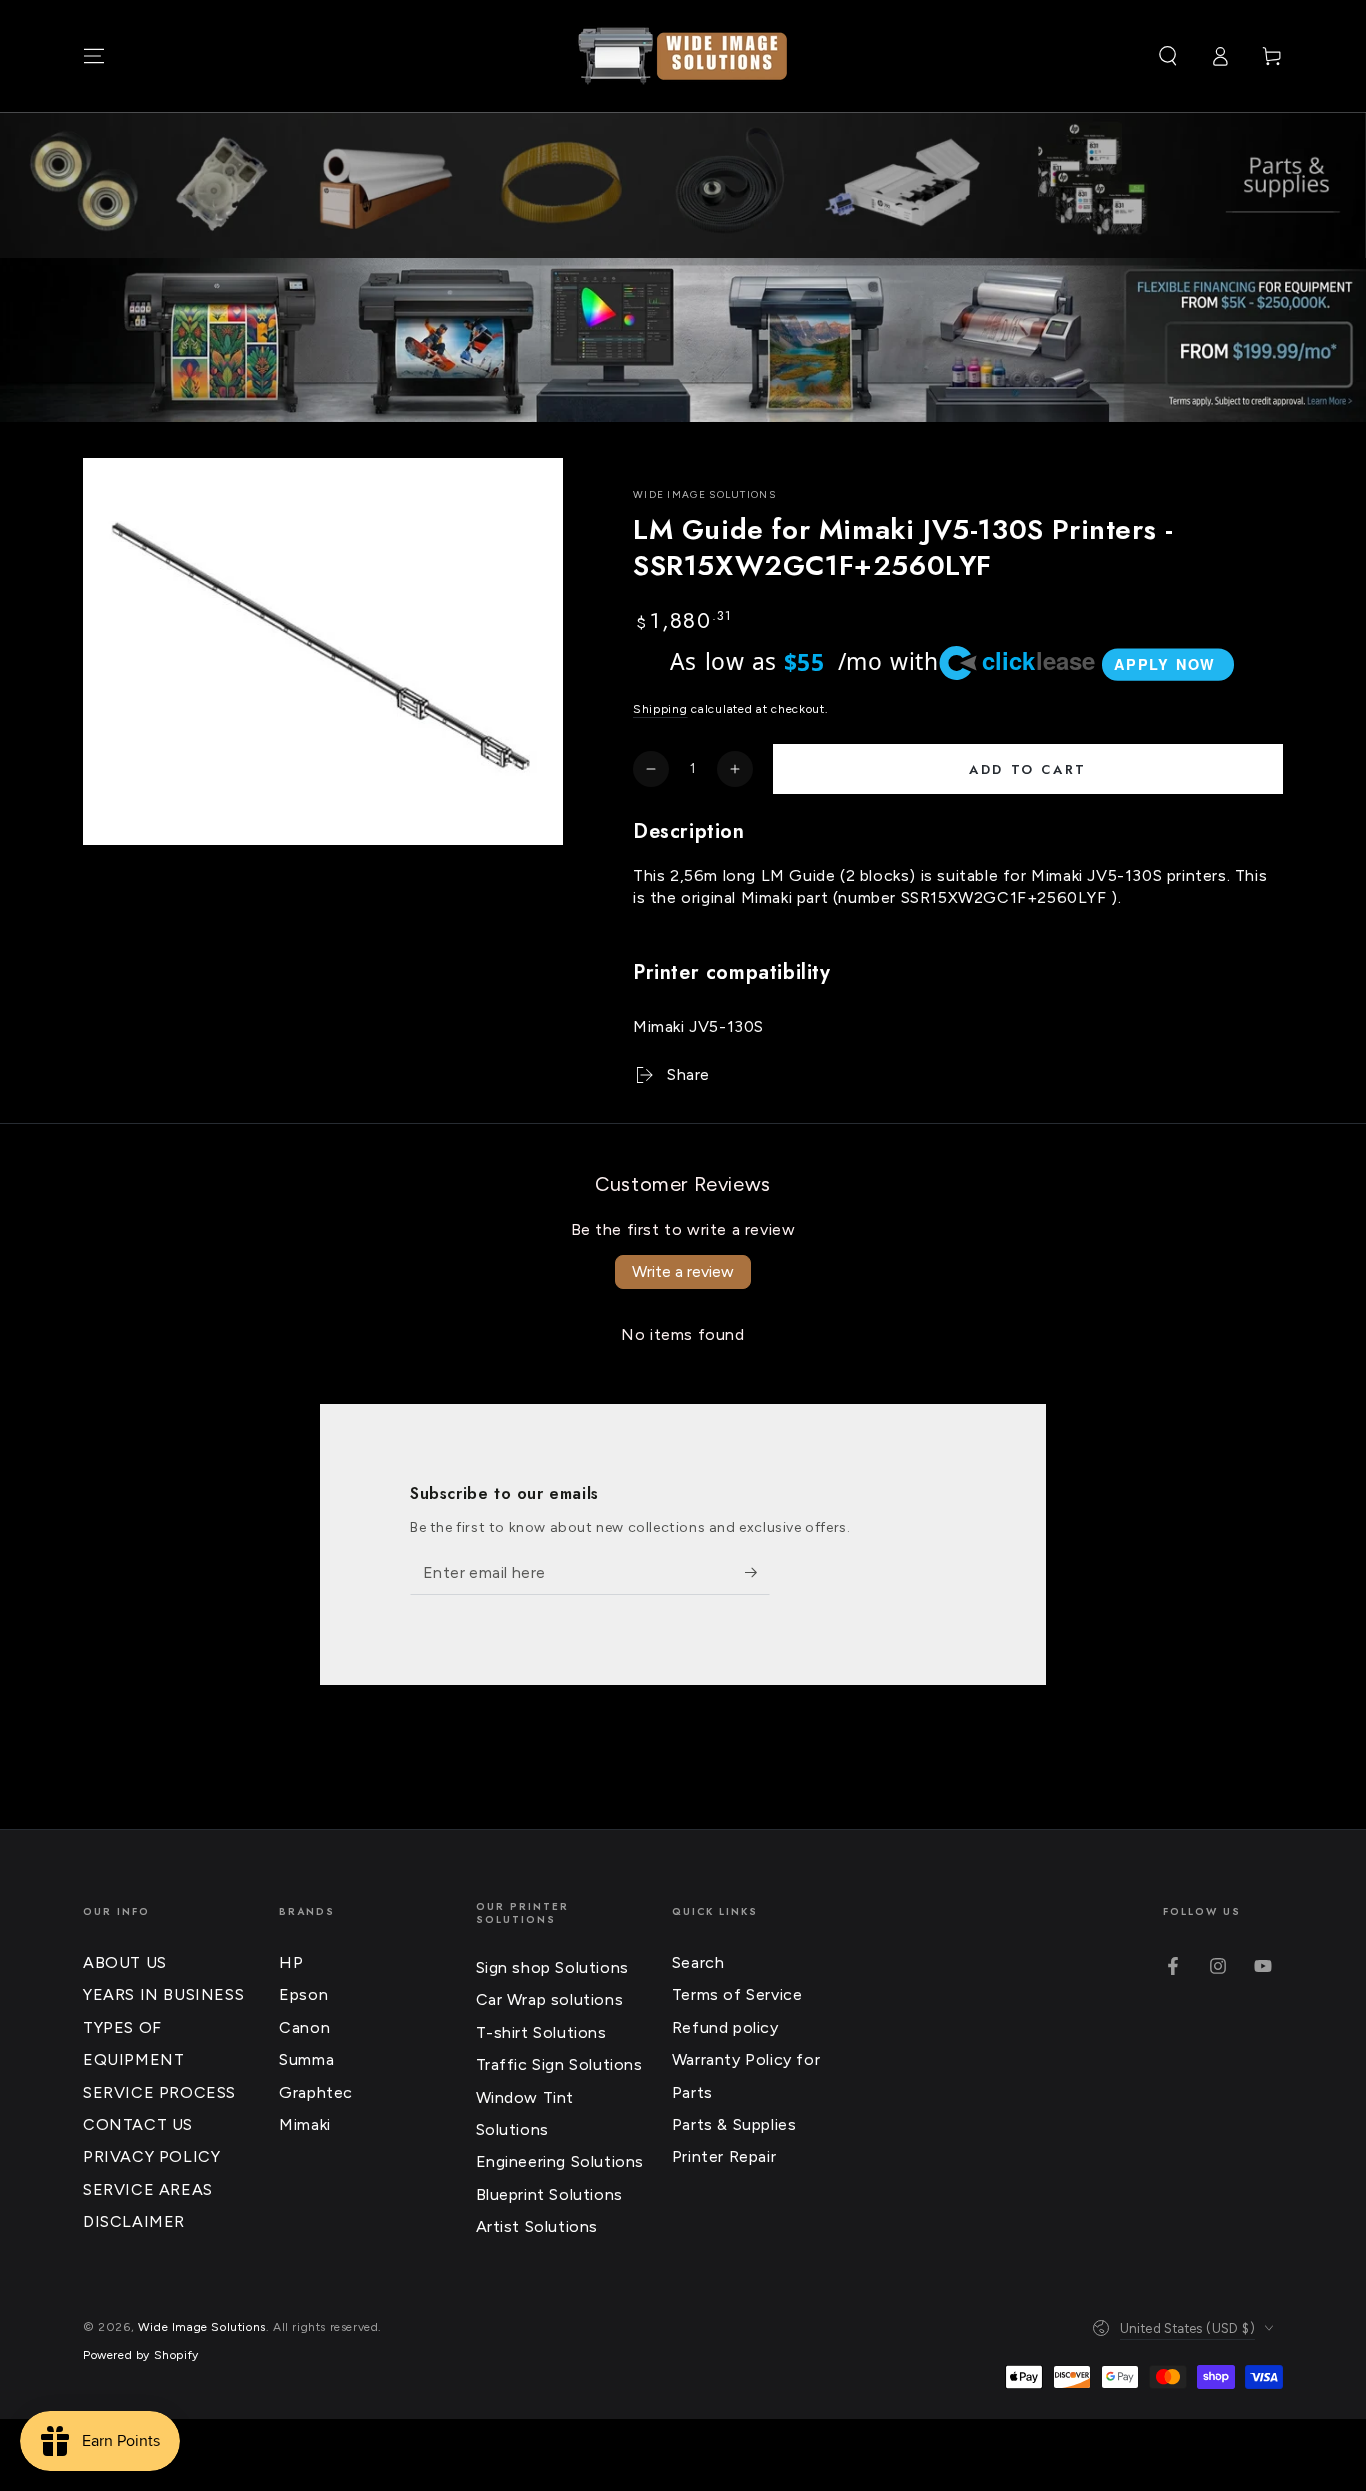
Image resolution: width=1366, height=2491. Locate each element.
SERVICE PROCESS (159, 2092)
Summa (306, 2059)
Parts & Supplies (734, 2124)
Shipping (660, 709)
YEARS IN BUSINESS (163, 1994)
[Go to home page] (683, 56)
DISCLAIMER (134, 2221)
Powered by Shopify (141, 2355)
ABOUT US (125, 1962)
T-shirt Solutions (541, 2032)
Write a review (683, 1271)
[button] (1168, 56)
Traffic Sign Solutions (559, 2064)
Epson (303, 1994)
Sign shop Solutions (552, 1967)
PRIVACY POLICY (151, 2156)
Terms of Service (737, 1994)
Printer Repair (724, 2156)
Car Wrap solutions (550, 1999)
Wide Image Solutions (704, 494)
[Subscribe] (757, 1572)
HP (291, 1962)
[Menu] (94, 56)
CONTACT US (138, 2124)
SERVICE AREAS (148, 2189)
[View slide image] (683, 340)
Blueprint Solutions (549, 2194)
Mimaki (305, 2124)
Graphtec (316, 2092)
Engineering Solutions (560, 2161)
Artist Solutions (537, 2226)
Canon (304, 2027)
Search (698, 1962)
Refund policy (725, 2027)
